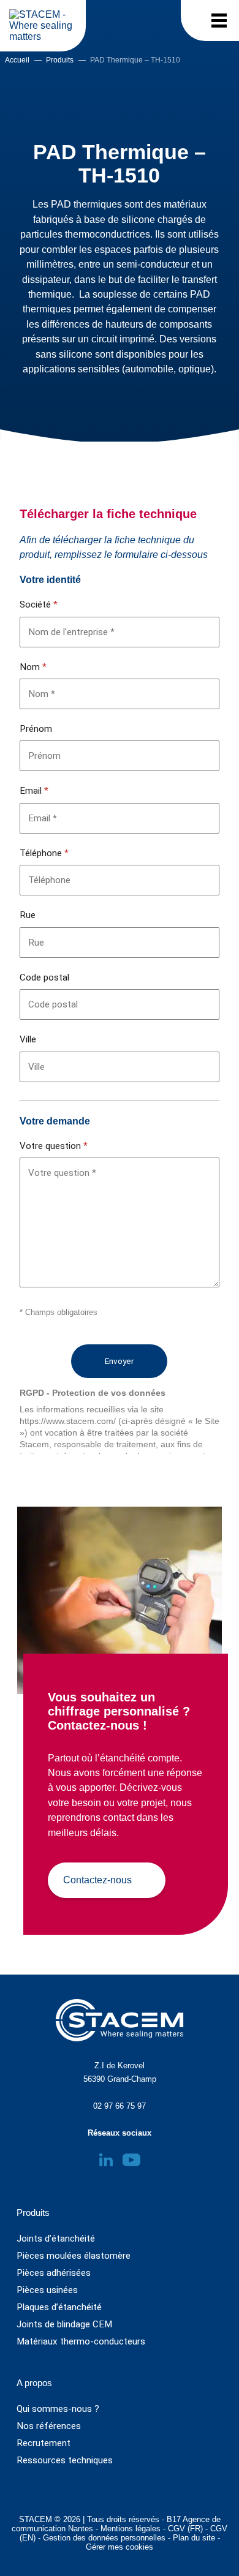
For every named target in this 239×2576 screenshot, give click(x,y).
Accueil (17, 60)
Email (34, 791)
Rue (28, 915)
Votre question (54, 1146)
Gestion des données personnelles (104, 2538)
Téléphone (44, 853)
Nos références (49, 2426)
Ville (28, 1039)
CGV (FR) (185, 2529)
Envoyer (119, 1361)
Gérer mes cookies (120, 2547)
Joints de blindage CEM (64, 2324)
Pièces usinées (47, 2290)
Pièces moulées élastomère (74, 2256)
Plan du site (194, 2538)
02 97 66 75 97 (120, 2106)
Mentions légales (131, 2529)
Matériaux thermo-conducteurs (81, 2341)
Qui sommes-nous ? (58, 2409)
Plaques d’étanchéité (59, 2307)
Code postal (44, 977)
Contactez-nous (97, 1880)
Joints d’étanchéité (56, 2239)
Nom (33, 667)
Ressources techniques (65, 2460)
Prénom (36, 729)
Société (39, 604)
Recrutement (44, 2443)
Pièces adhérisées (54, 2273)
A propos (34, 2383)
